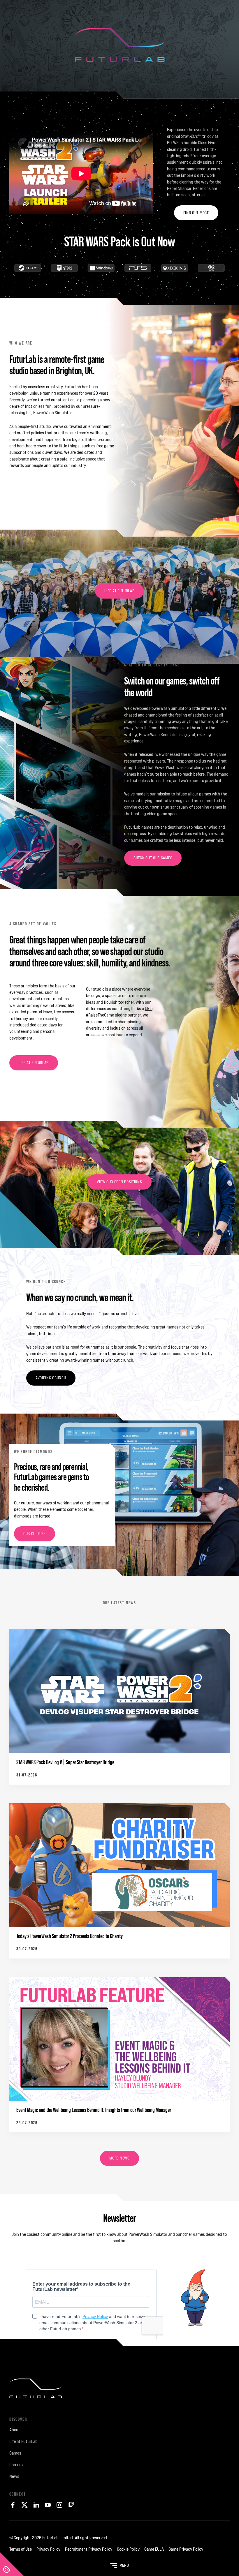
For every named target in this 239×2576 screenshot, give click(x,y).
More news (119, 2158)
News (14, 2476)
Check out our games (153, 858)
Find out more (196, 213)
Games (15, 2453)
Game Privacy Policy (186, 2549)
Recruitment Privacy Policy (89, 2549)
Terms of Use (21, 2549)
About (15, 2430)
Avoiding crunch (51, 1378)
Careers (16, 2465)
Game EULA (154, 2549)
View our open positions (119, 1182)
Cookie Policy (128, 2549)
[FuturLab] (119, 2393)
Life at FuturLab (119, 591)
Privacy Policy (48, 2549)
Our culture (35, 1534)
